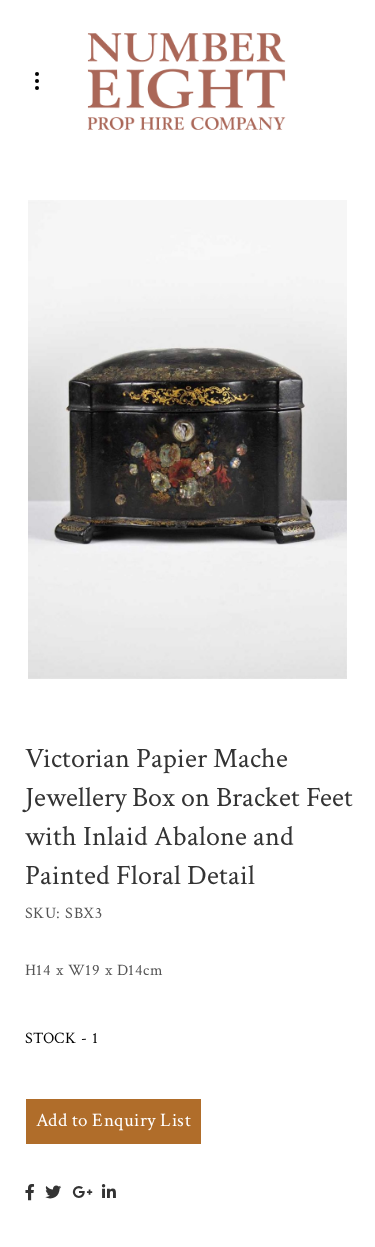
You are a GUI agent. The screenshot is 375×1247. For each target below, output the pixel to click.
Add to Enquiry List (113, 1120)
